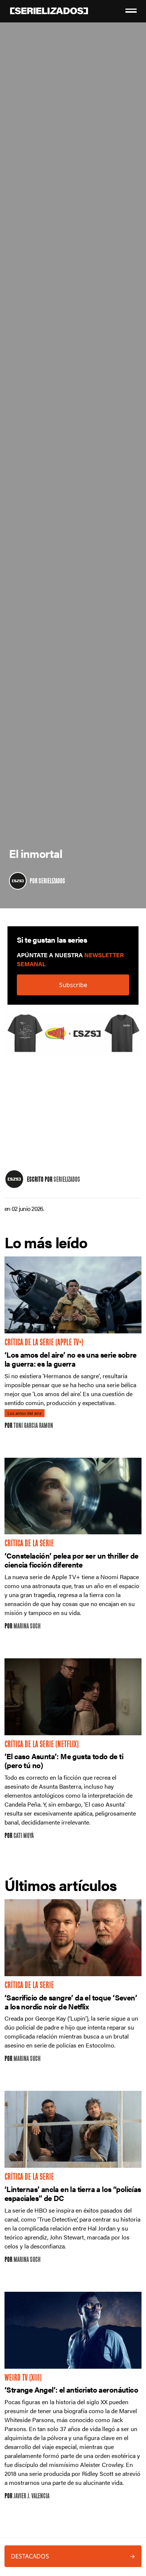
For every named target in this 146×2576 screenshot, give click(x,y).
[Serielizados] (18, 881)
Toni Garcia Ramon (33, 1426)
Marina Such (27, 1627)
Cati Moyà (24, 1836)
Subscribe (73, 985)
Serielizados (52, 882)
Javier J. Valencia (31, 2497)
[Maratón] (73, 1037)
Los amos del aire (25, 1413)
